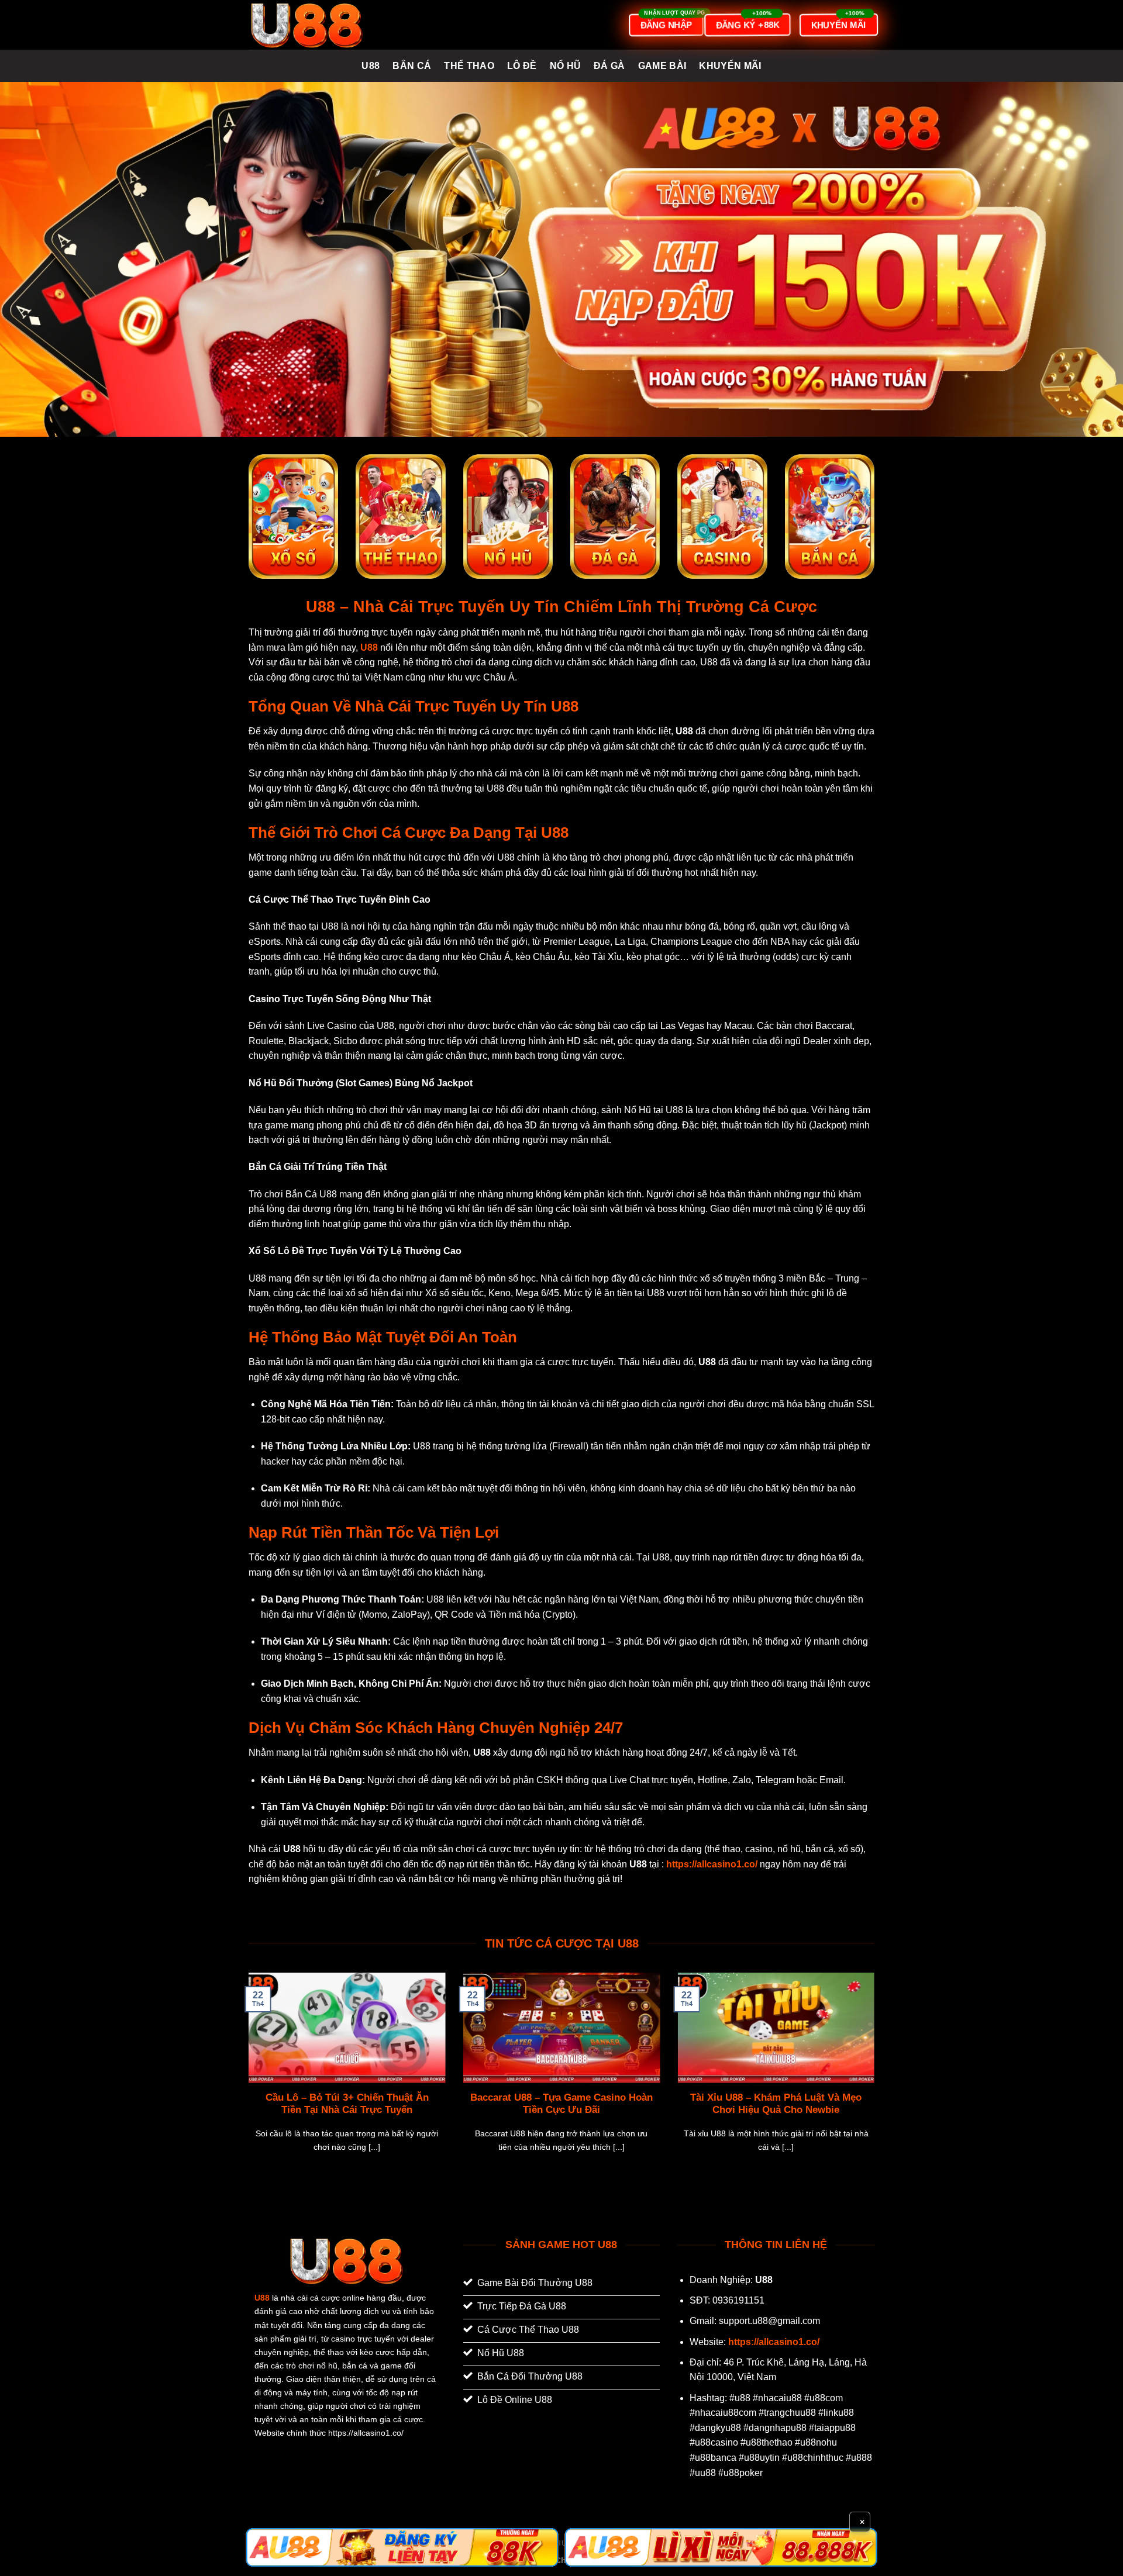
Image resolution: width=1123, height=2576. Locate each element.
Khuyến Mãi (730, 66)
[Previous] (246, 2077)
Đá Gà (609, 66)
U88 (371, 66)
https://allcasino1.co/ (774, 2342)
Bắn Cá (412, 66)
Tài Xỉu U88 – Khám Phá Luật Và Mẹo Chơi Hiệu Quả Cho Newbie (776, 2104)
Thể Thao (469, 66)
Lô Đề (522, 66)
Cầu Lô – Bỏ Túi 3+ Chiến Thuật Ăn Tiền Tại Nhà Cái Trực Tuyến (347, 2104)
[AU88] (402, 2547)
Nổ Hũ (566, 66)
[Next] (877, 2077)
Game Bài (662, 66)
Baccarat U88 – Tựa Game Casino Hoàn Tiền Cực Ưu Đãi (561, 2104)
